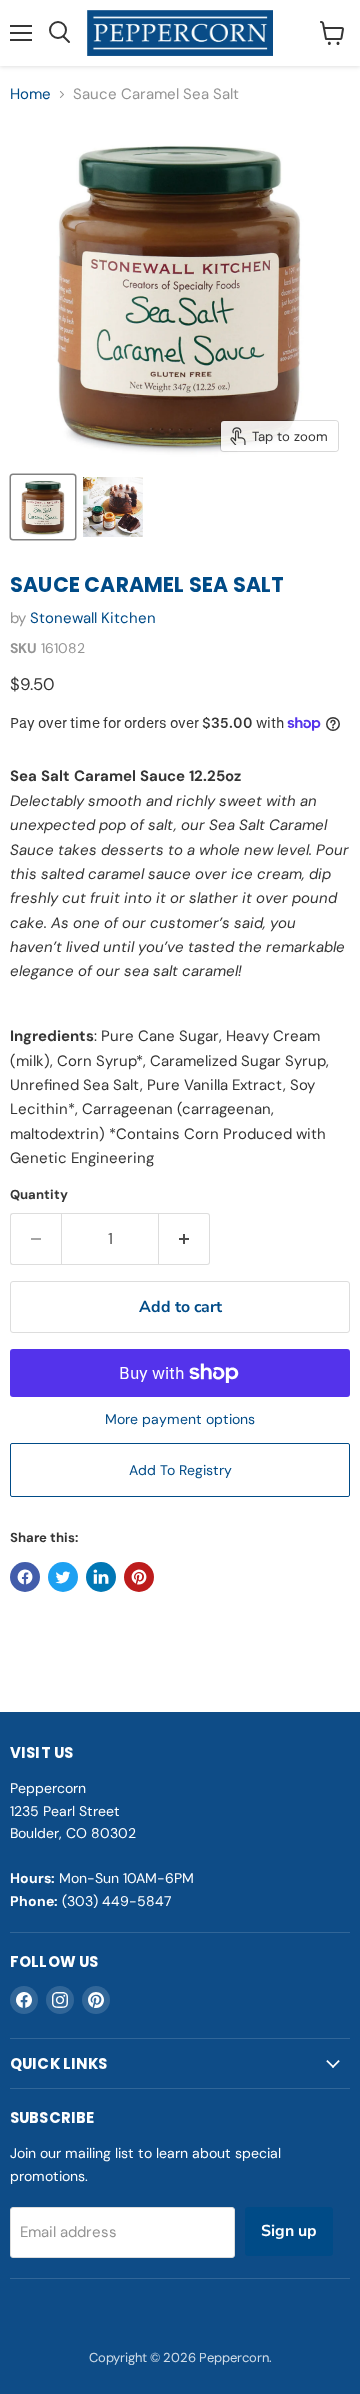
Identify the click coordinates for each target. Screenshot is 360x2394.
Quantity (39, 1194)
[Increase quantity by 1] (184, 1239)
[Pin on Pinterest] (139, 1577)
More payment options (180, 1419)
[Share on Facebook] (25, 1577)
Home (30, 94)
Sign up (289, 2231)
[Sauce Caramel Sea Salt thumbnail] (43, 507)
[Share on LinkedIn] (101, 1577)
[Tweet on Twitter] (63, 1577)
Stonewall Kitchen (93, 618)
